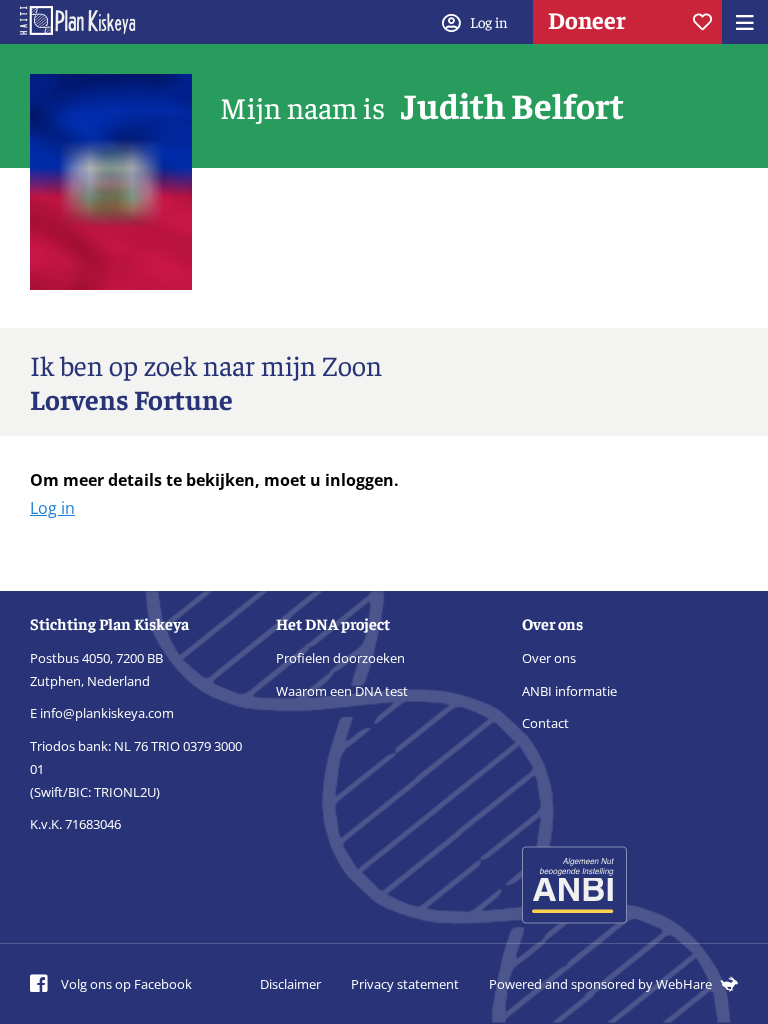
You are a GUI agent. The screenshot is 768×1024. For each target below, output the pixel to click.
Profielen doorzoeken (340, 658)
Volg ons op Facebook (125, 984)
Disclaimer (290, 984)
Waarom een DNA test (342, 691)
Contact (545, 723)
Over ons (549, 658)
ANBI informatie (569, 691)
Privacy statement (405, 984)
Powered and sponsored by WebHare (602, 984)
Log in (52, 508)
